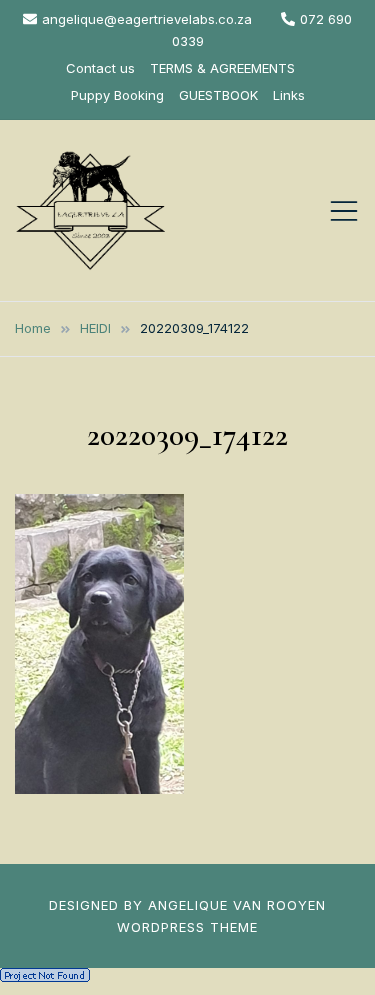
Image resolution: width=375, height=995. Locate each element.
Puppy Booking (117, 95)
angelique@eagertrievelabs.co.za (147, 19)
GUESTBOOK (218, 95)
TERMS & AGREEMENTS (222, 68)
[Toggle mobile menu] (344, 211)
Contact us (100, 68)
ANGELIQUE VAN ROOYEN (237, 905)
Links (289, 95)
